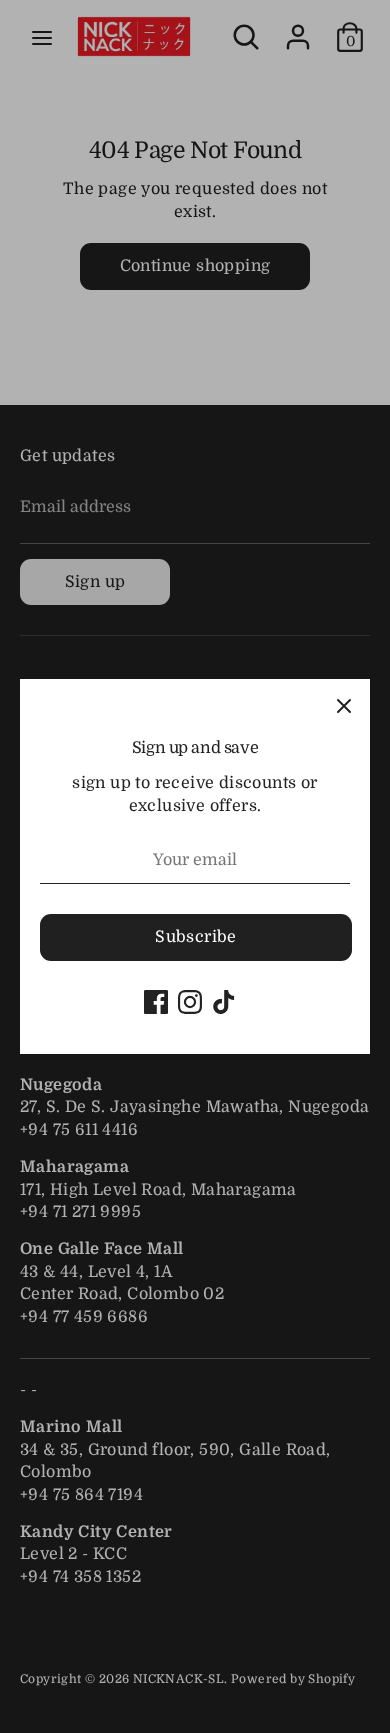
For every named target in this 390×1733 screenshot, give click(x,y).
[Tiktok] (224, 1002)
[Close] (344, 705)
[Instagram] (190, 1002)
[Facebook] (156, 1002)
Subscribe (196, 937)
